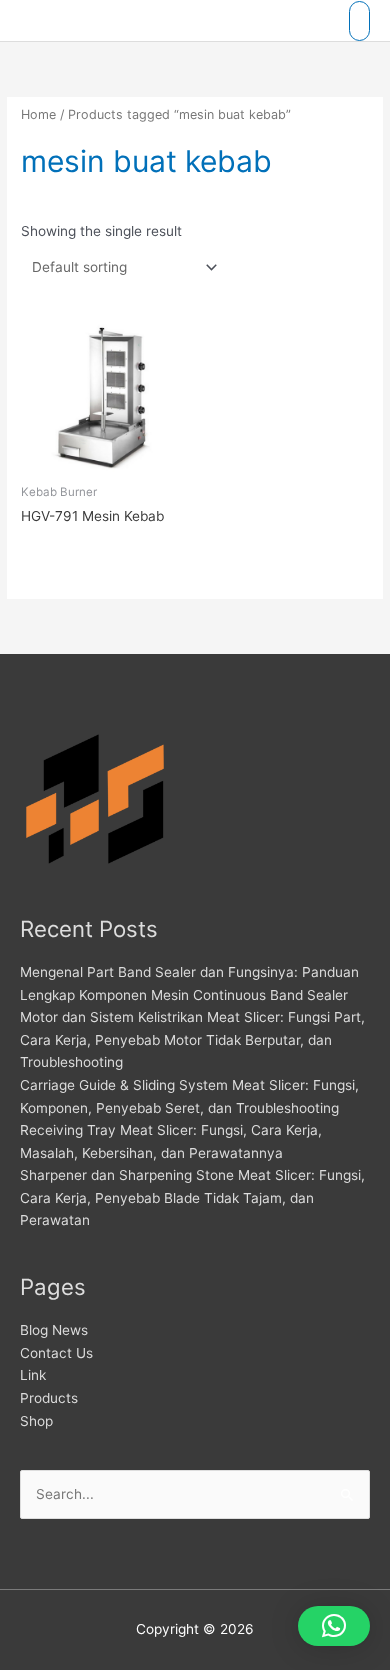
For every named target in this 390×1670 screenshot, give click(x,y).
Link (33, 1375)
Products (49, 1398)
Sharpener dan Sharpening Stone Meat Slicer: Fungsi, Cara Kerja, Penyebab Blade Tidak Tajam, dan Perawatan (192, 1197)
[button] (334, 1626)
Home (38, 114)
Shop (36, 1421)
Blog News (54, 1330)
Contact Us (56, 1353)
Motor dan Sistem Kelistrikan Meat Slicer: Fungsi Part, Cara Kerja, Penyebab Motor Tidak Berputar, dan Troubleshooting (192, 1039)
